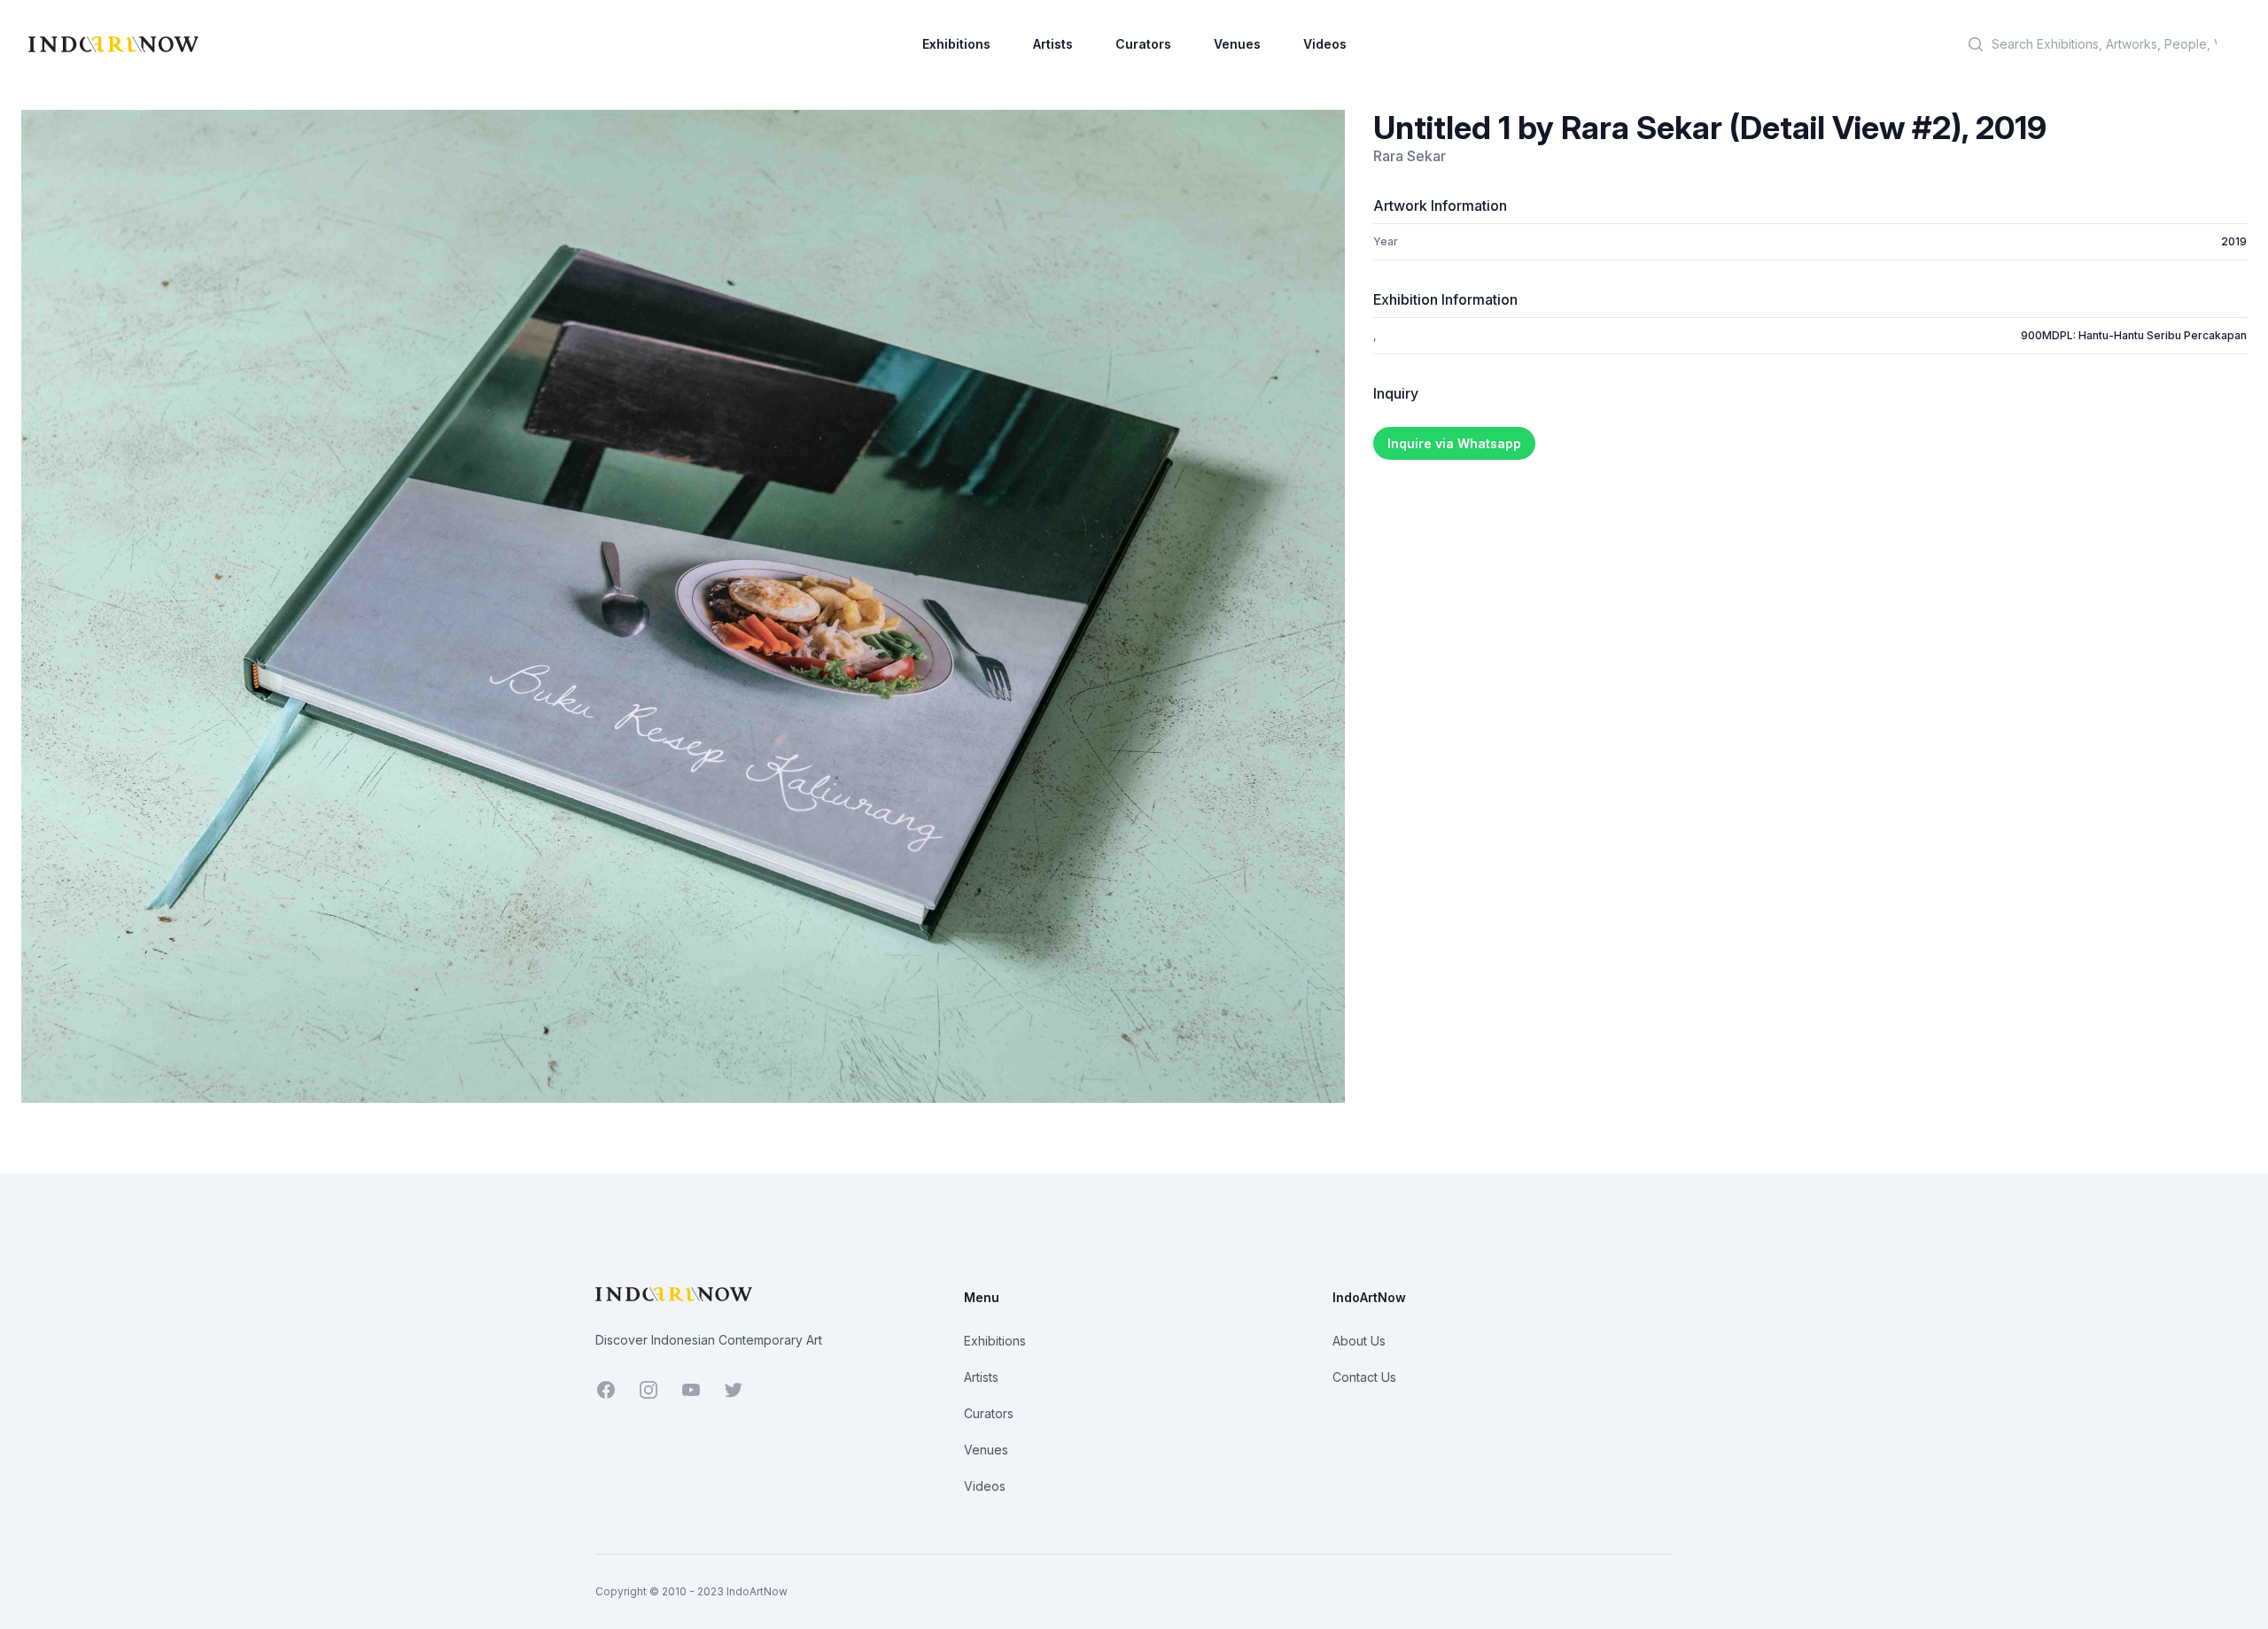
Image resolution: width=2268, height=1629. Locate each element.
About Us (1359, 1341)
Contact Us (1364, 1377)
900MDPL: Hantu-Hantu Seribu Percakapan (2134, 335)
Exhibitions (956, 44)
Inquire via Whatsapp (1454, 443)
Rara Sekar (1410, 156)
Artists (1053, 44)
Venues (1237, 44)
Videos (1325, 44)
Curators (1143, 44)
